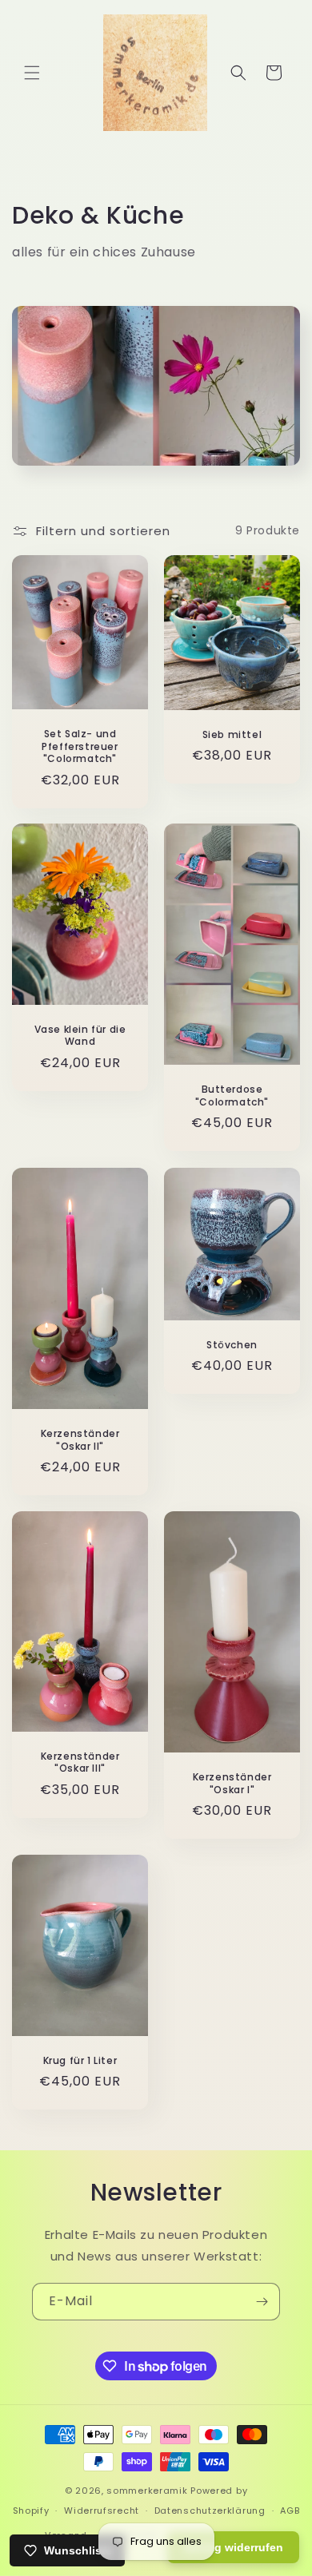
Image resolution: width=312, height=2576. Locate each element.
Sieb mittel (232, 734)
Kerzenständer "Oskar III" (80, 1762)
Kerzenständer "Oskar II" (80, 1440)
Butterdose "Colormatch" (232, 1095)
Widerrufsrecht (102, 2511)
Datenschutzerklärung (210, 2511)
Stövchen (232, 1344)
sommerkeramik (147, 2491)
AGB (290, 2511)
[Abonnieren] (262, 2302)
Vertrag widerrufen (233, 2547)
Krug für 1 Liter (80, 2061)
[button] (32, 73)
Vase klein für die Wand (80, 1036)
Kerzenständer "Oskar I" (232, 1783)
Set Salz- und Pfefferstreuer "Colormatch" (80, 746)
